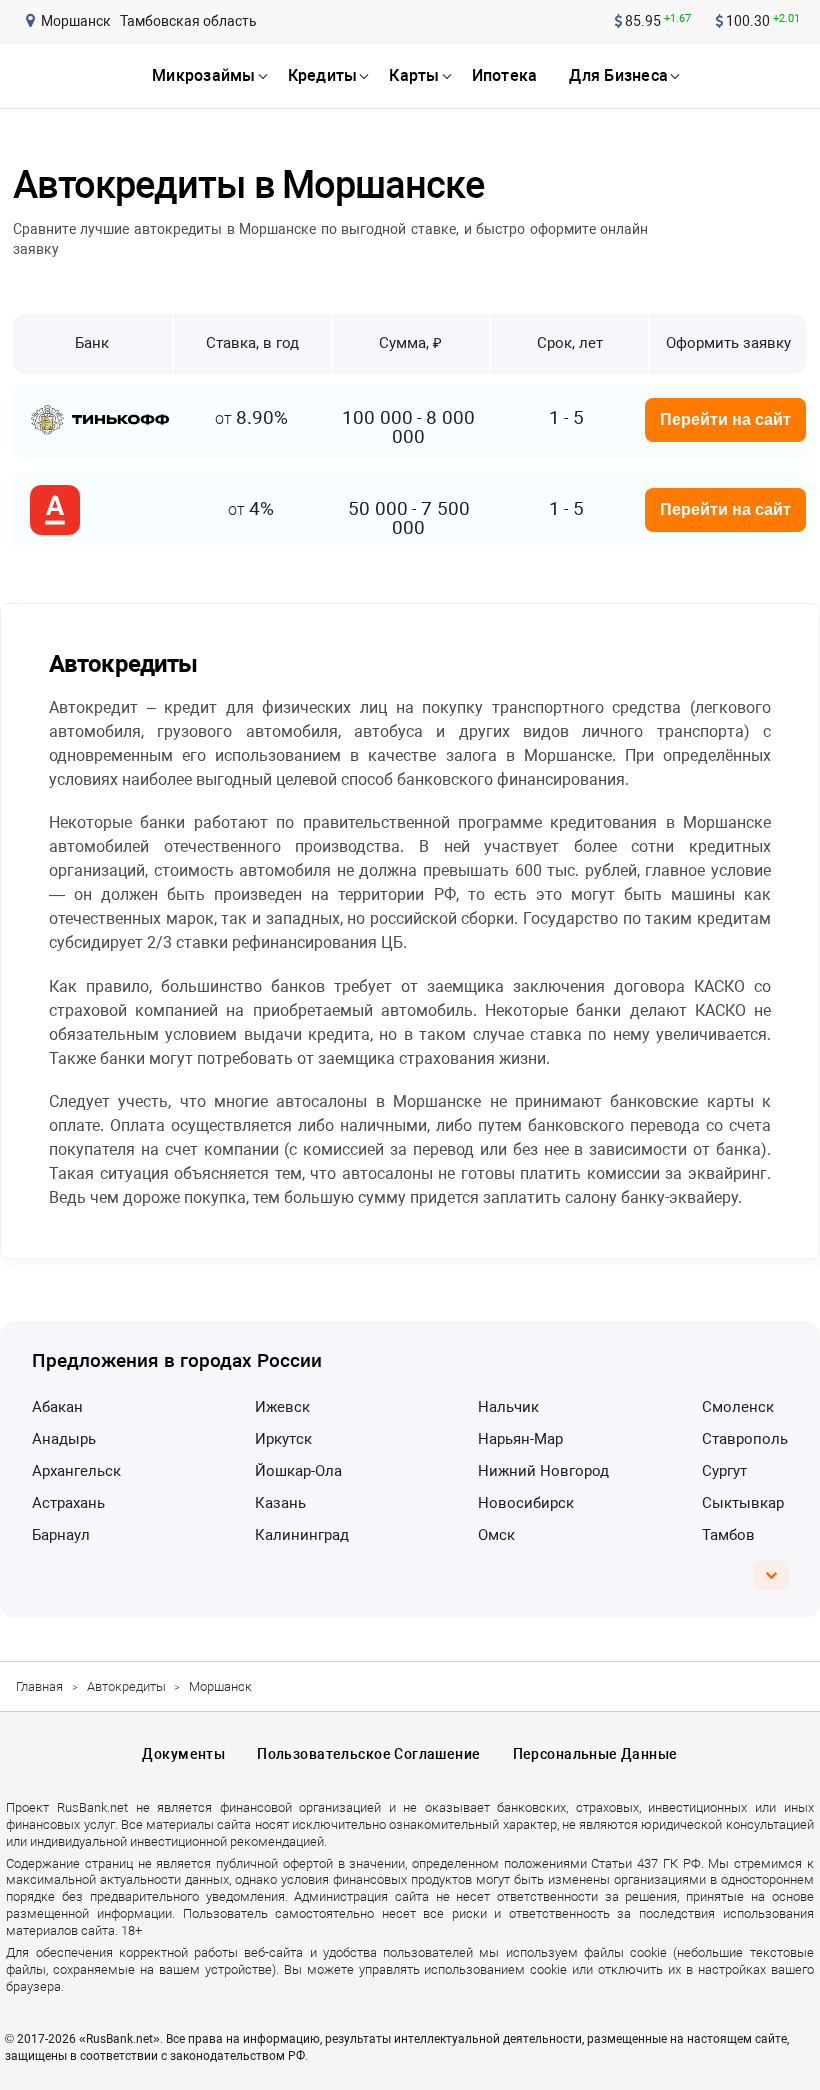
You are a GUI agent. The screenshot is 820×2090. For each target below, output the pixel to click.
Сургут (724, 1471)
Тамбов (728, 1535)
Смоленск (738, 1407)
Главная (39, 1686)
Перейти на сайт (725, 419)
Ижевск (282, 1407)
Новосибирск (526, 1503)
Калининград (302, 1535)
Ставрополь (745, 1439)
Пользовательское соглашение (368, 1754)
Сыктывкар (743, 1503)
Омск (496, 1535)
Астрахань (68, 1503)
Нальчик (508, 1407)
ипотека (505, 75)
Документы (183, 1754)
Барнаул (61, 1535)
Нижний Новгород (543, 1471)
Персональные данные (595, 1754)
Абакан (57, 1407)
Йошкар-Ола (298, 1471)
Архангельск (76, 1471)
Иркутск (283, 1439)
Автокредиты (126, 1686)
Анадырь (64, 1439)
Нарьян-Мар (520, 1439)
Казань (280, 1503)
